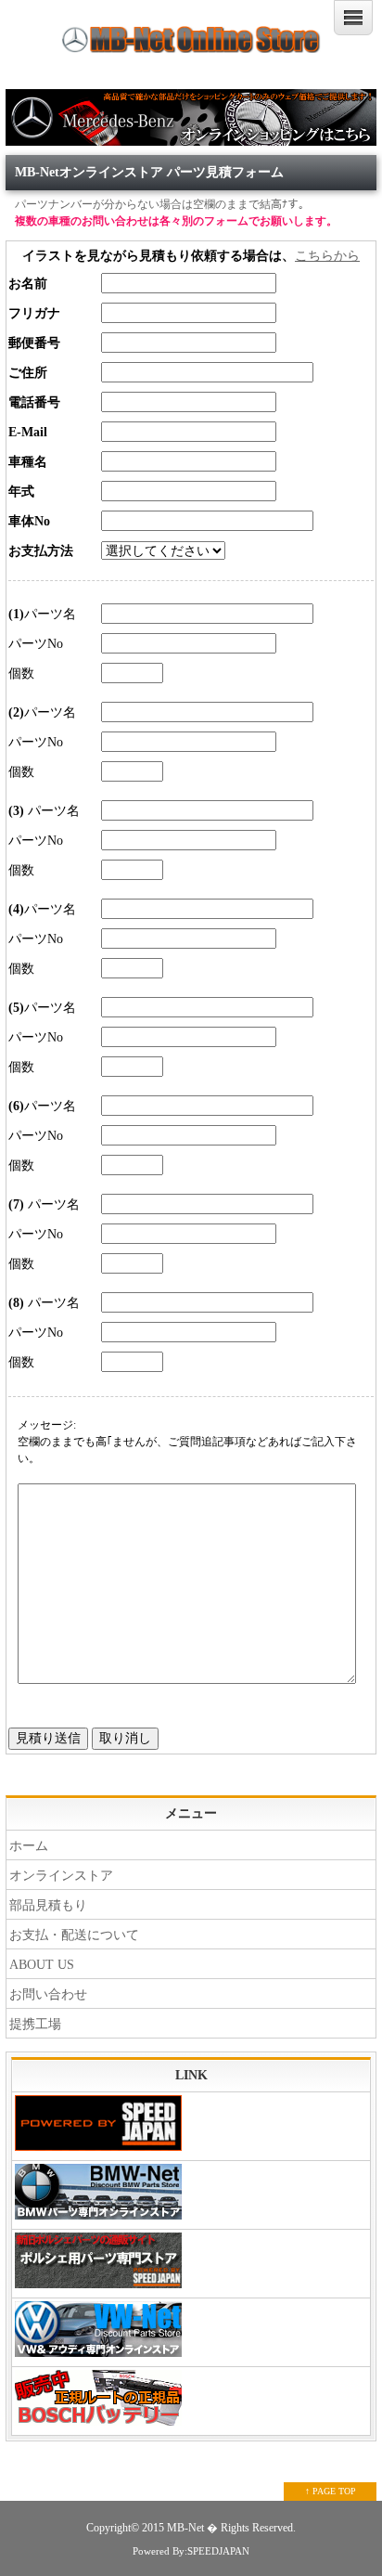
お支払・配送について (74, 1935)
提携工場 (35, 2024)
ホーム (29, 1846)
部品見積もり (48, 1905)
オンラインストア (61, 1876)
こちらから (327, 256)
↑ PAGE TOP (331, 2491)
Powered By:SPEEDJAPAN (191, 2551)
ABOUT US (42, 1965)
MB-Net (187, 2528)
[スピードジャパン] (191, 2127)
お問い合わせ (48, 1994)
